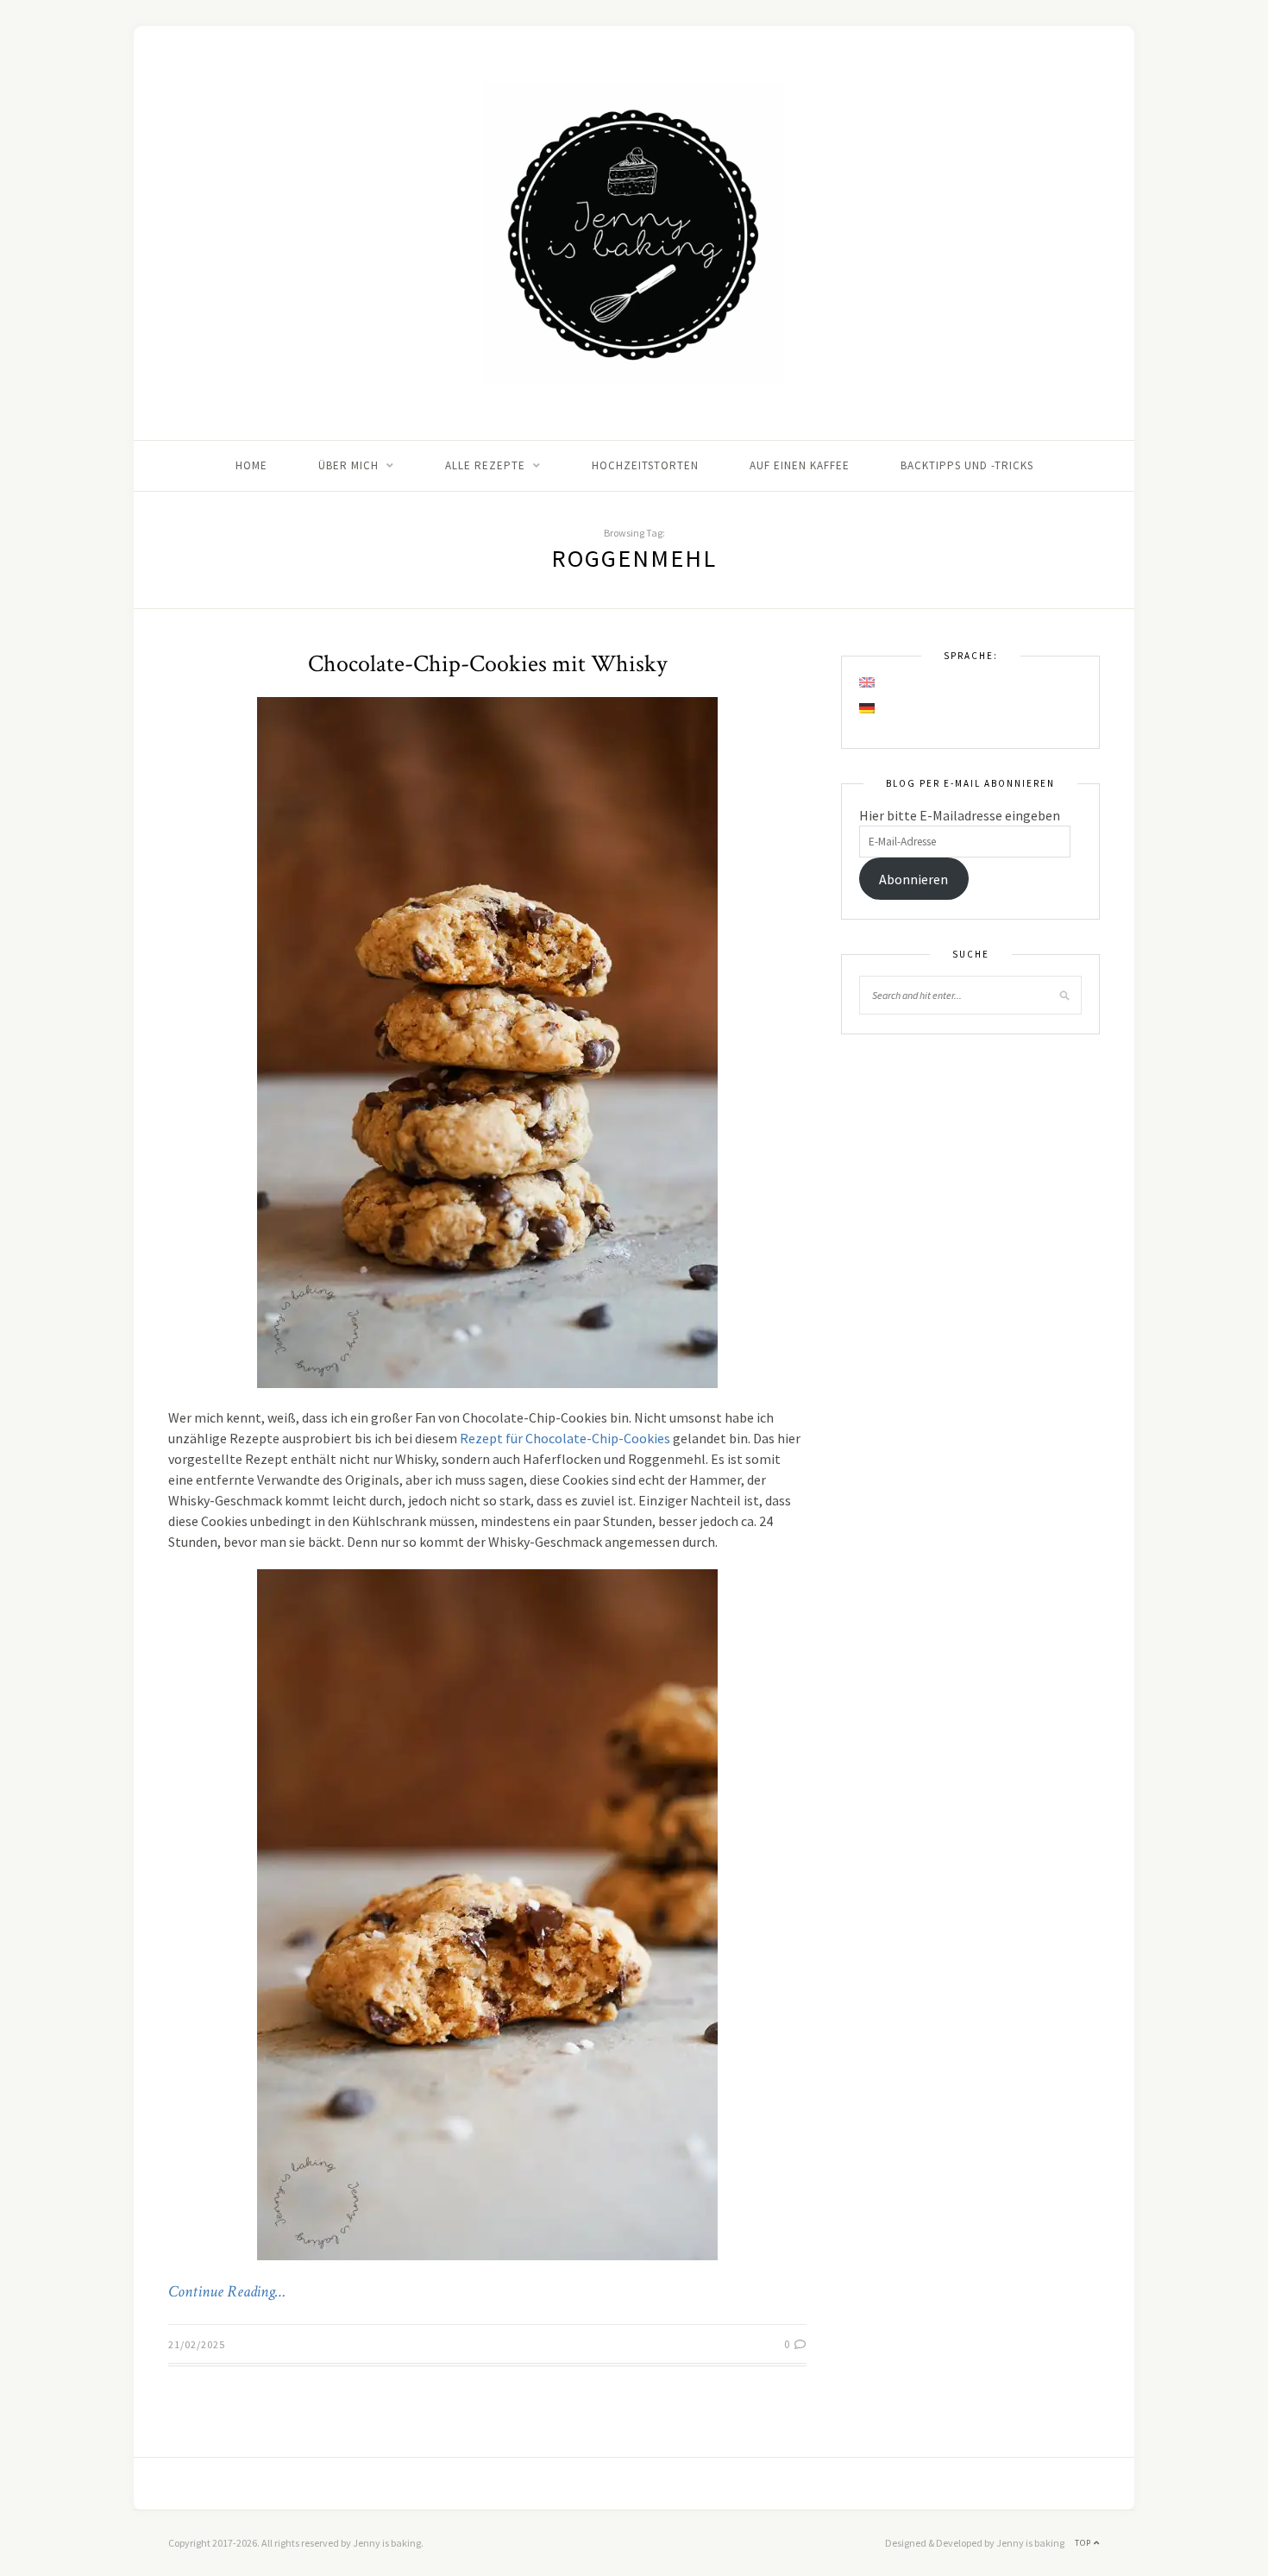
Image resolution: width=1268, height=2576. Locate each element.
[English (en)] (868, 682)
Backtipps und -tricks (967, 465)
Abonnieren (913, 879)
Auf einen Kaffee (800, 465)
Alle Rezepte (485, 465)
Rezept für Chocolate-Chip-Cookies (565, 1438)
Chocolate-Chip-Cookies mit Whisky (487, 664)
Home (251, 465)
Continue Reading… (227, 2292)
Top (1084, 2543)
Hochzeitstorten (645, 465)
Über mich (348, 465)
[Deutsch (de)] (868, 708)
